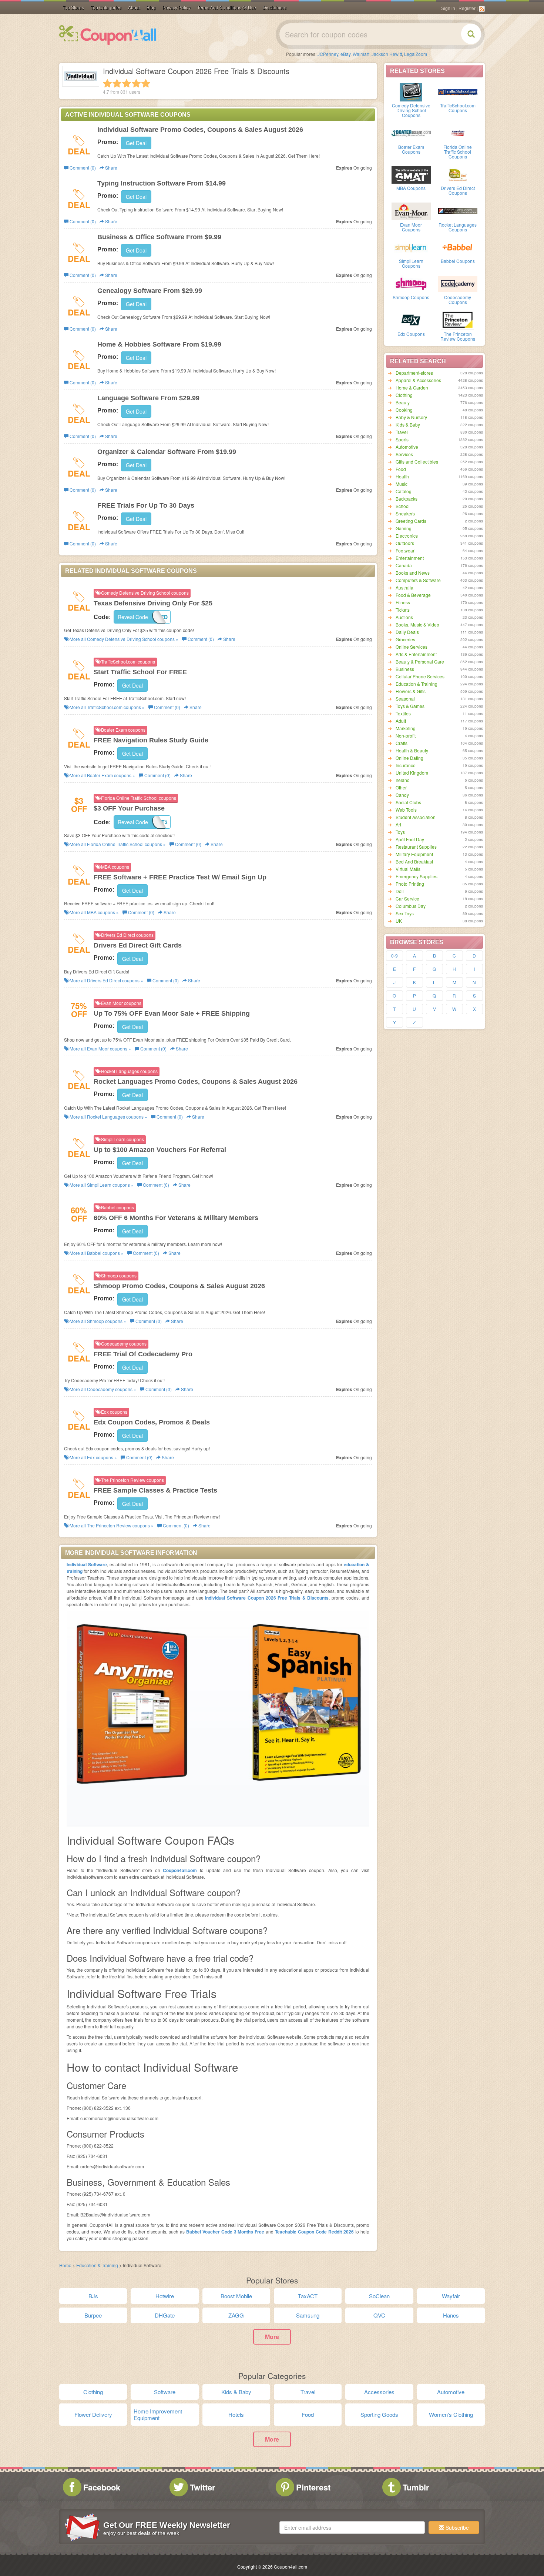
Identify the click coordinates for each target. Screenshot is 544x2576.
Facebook (102, 2487)
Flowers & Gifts (411, 691)
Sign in (448, 9)
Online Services (412, 647)
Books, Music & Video (417, 624)
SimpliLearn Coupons (411, 263)
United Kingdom (412, 773)
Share (111, 168)
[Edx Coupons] (411, 320)
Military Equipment (414, 854)
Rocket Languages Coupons (458, 227)
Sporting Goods (379, 2414)
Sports (402, 439)
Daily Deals (407, 632)
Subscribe (456, 2527)
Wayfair (451, 2296)
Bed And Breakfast (414, 861)
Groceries (405, 639)
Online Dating (409, 758)
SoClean (379, 2296)
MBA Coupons (411, 188)
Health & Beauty (412, 750)
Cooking (404, 410)
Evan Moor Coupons (411, 227)
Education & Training (417, 684)
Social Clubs (408, 802)
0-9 (394, 955)
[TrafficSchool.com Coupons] (458, 91)
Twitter (203, 2487)
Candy (402, 795)
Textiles (403, 713)
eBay (345, 54)
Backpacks (407, 499)
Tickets (403, 610)
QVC (379, 2315)
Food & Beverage (413, 595)
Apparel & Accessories (418, 380)
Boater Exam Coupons (411, 149)
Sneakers (405, 513)
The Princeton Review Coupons (458, 336)
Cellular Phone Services (420, 676)
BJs (93, 2296)
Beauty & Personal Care (420, 661)
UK (399, 921)
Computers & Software (418, 580)
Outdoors (405, 543)
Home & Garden (412, 387)
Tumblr (416, 2487)
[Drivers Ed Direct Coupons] (458, 174)
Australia (404, 587)
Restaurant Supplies (416, 847)
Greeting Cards (411, 521)
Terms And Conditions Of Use (227, 8)
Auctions (404, 617)
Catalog (404, 491)
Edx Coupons (411, 334)
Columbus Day (411, 906)
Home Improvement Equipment (158, 2414)
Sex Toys (405, 913)
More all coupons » (123, 639)
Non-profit (406, 736)
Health (402, 476)
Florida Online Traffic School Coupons (458, 152)
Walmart (361, 54)
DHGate (165, 2315)
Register (467, 9)
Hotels (236, 2414)
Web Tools (406, 810)
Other (401, 787)
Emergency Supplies (417, 876)
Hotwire (165, 2296)
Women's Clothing (451, 2414)
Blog (151, 8)
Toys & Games (410, 706)
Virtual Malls (408, 869)
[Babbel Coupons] (458, 247)
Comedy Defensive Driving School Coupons (411, 110)
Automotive (407, 447)
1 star (107, 83)
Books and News (413, 573)
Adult (401, 721)
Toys (400, 832)
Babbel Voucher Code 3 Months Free (225, 2232)
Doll (400, 891)
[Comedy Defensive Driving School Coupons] (411, 91)
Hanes (451, 2315)
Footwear (405, 550)
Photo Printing (410, 884)
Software (165, 2392)
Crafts (402, 743)
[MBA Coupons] (411, 174)
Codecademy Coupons (458, 300)
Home (65, 2265)
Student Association (416, 817)
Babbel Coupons (458, 261)
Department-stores (414, 373)
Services (404, 454)
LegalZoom (416, 54)
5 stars (146, 83)
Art (398, 824)
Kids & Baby (408, 425)
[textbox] (352, 2527)
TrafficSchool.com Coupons (458, 108)
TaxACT (308, 2296)
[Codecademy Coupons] (458, 283)
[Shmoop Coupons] (411, 283)
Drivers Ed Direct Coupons (458, 190)
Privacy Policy (177, 8)
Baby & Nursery (411, 417)
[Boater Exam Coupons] (411, 133)
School (403, 506)
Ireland (403, 780)
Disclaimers (275, 8)
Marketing (406, 728)
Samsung (308, 2315)
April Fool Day (410, 839)
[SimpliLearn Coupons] (411, 247)
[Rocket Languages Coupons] (458, 211)
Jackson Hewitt (387, 54)
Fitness (403, 602)
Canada (404, 565)
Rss (482, 9)
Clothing (404, 395)
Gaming (404, 528)
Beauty (403, 402)
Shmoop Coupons (411, 297)
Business (405, 669)
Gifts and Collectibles (417, 462)
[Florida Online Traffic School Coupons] (458, 133)
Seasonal (405, 699)
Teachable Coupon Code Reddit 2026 (314, 2232)
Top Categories (106, 8)
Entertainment (410, 558)
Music (402, 484)
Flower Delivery (93, 2414)
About (134, 8)
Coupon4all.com (180, 1870)
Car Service (407, 898)
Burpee (93, 2315)
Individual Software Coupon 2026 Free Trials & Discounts (267, 1598)
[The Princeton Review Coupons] (458, 320)
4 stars (136, 83)
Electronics (407, 536)
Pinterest (313, 2487)
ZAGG (236, 2315)
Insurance (406, 765)
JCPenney (328, 54)
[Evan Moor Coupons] (411, 211)
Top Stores (73, 8)
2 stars (117, 83)
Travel (402, 432)
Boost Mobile (236, 2296)
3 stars (127, 83)
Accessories (379, 2392)
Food (401, 469)
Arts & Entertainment (416, 654)
